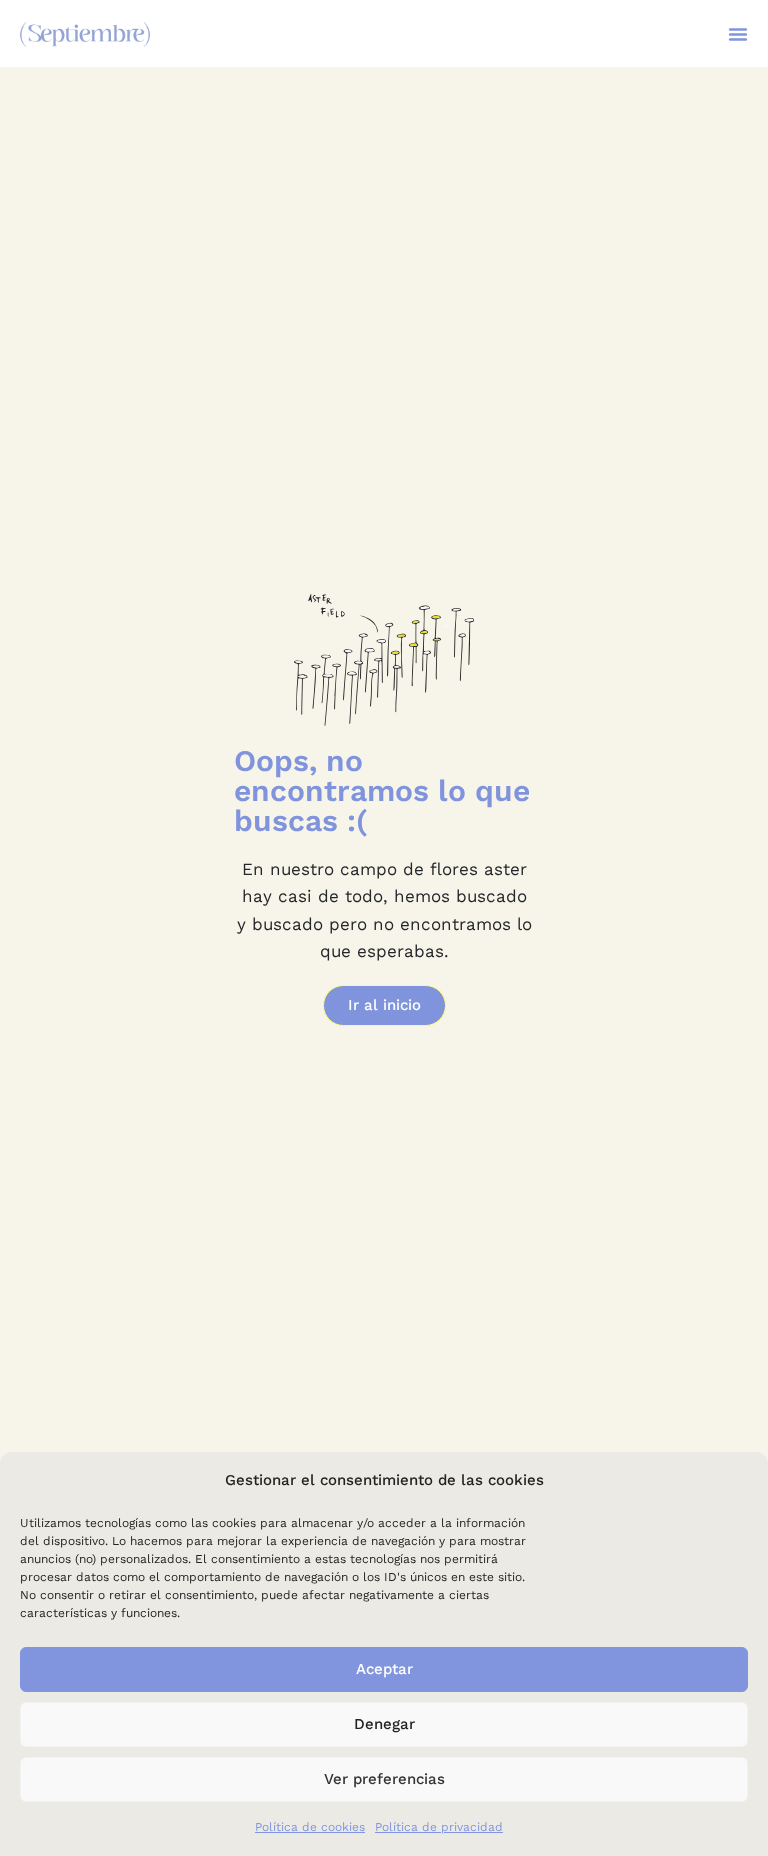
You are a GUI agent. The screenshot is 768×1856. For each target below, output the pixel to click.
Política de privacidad (439, 1827)
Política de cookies (310, 1827)
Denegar (384, 1724)
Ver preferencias (384, 1779)
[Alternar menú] (738, 34)
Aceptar (384, 1669)
